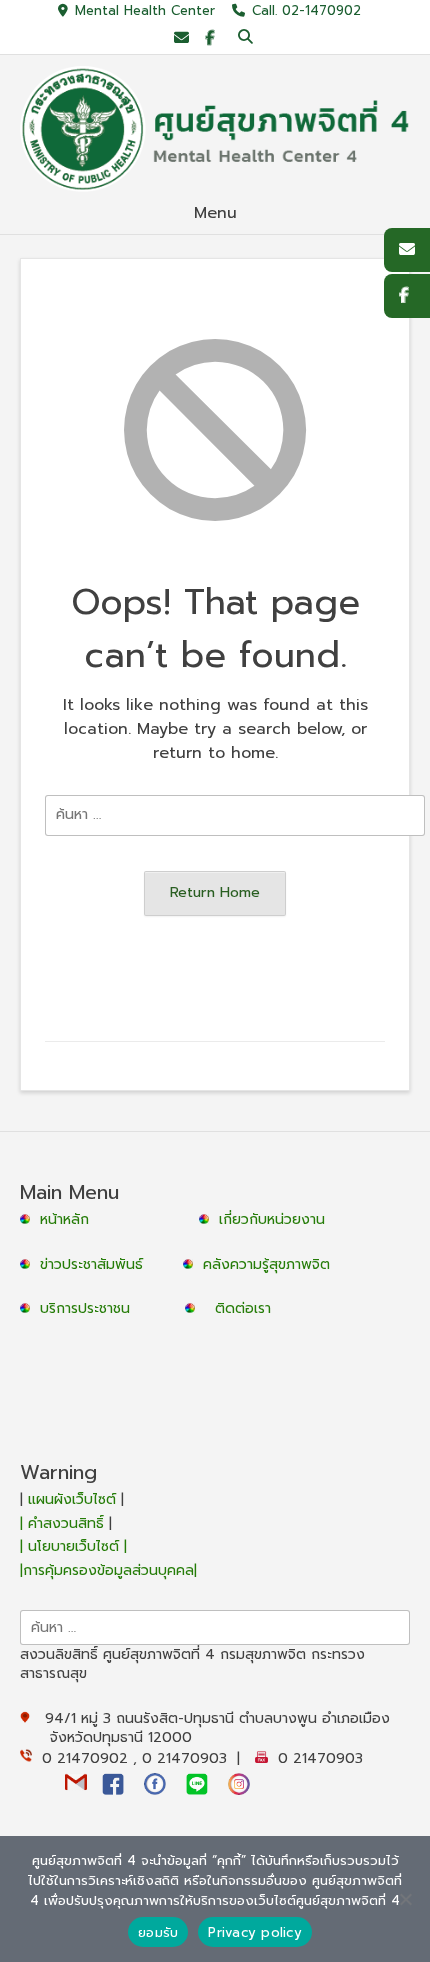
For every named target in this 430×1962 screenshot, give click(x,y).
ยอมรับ (158, 1932)
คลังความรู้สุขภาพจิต (266, 1264)
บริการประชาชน (90, 1308)
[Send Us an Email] (181, 38)
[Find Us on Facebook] (209, 38)
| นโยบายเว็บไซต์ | (73, 1546)
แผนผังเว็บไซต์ (72, 1499)
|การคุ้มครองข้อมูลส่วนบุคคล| (108, 1570)
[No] (405, 1899)
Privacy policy (255, 1932)
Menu (215, 213)
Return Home (215, 892)
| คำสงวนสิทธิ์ (64, 1523)
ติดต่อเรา (243, 1308)
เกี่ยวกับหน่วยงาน (272, 1219)
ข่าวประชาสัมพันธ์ (96, 1264)
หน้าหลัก (62, 1219)
